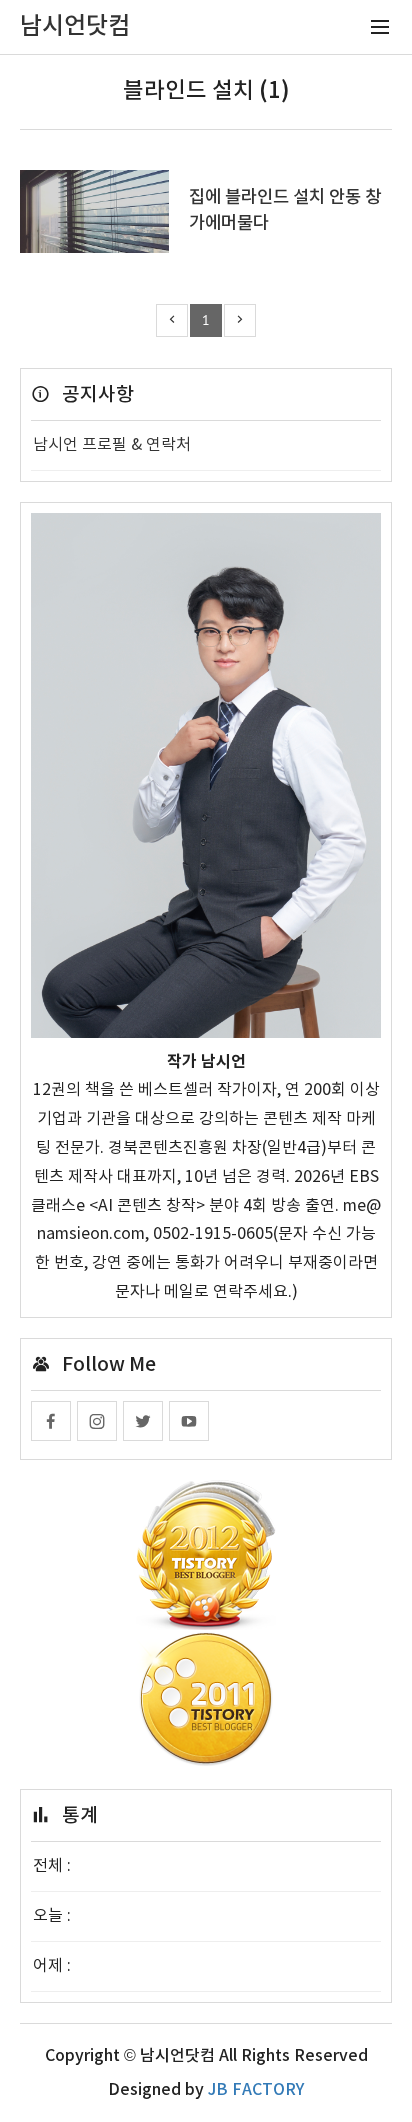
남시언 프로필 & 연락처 (112, 445)
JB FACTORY (256, 2090)
